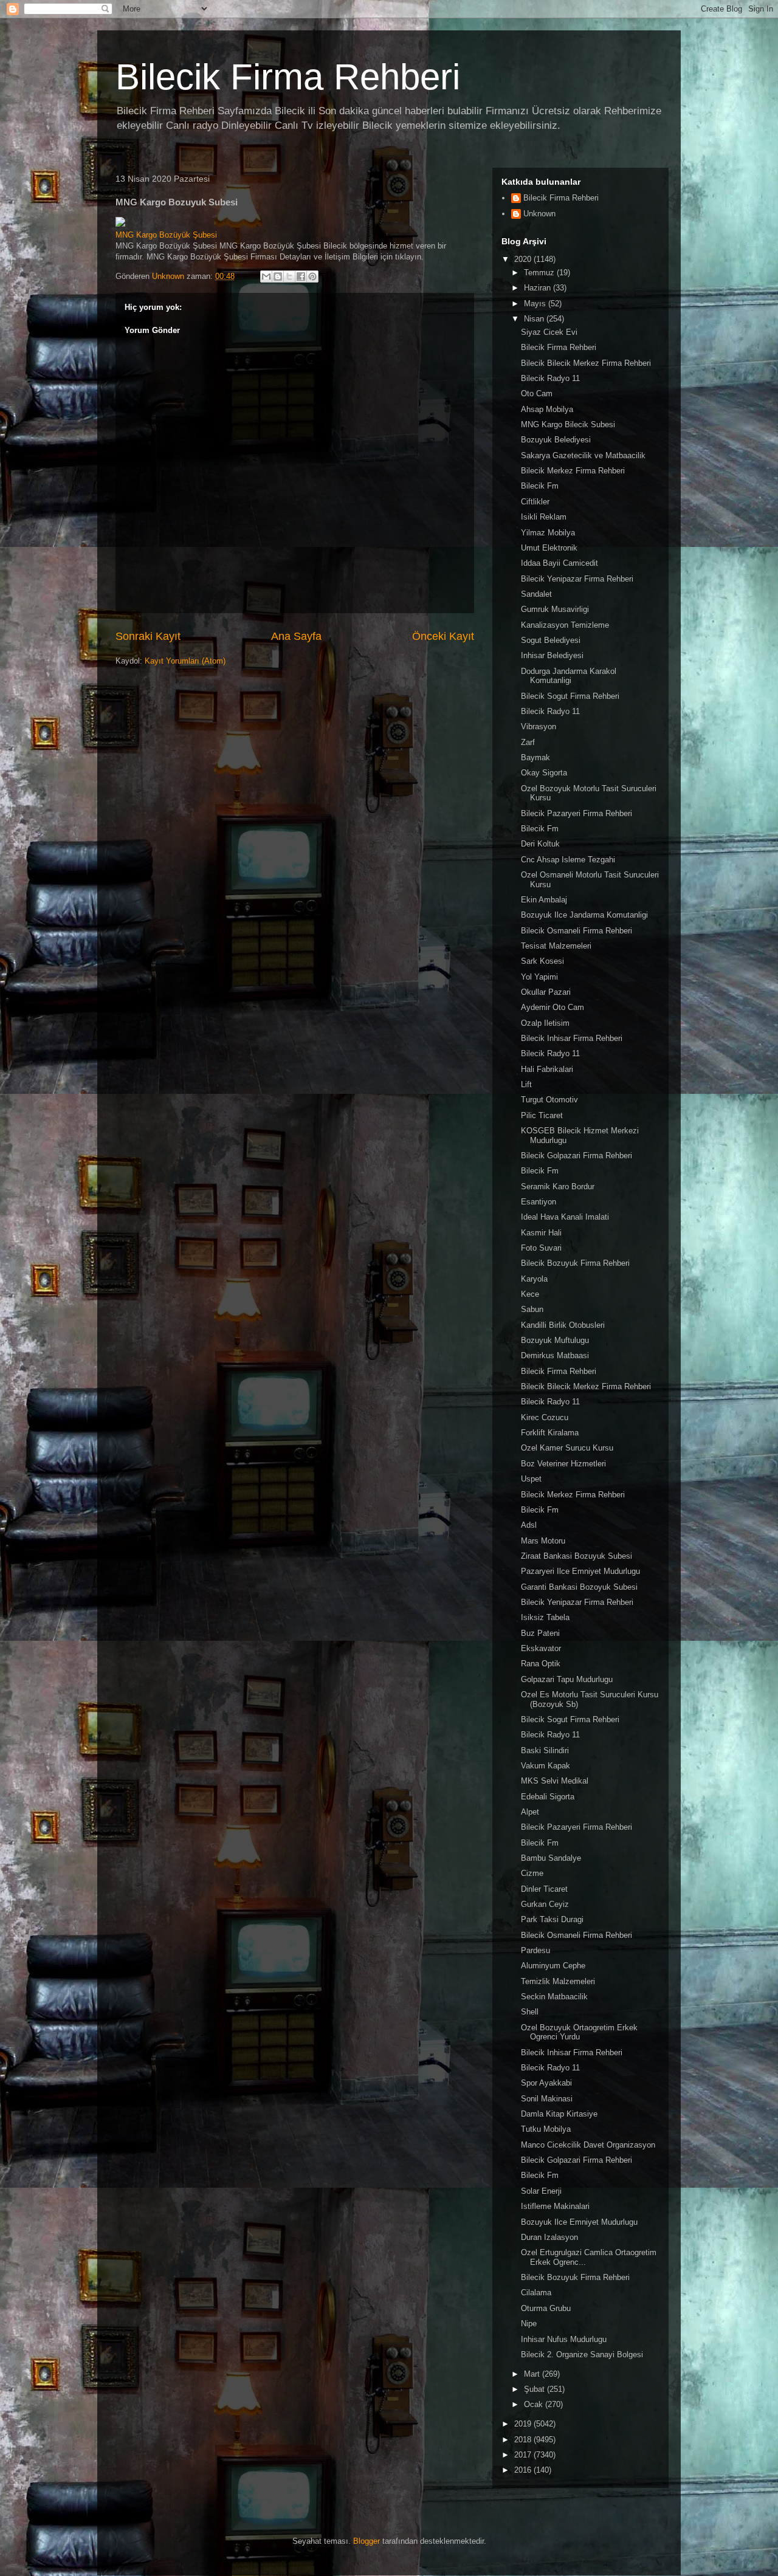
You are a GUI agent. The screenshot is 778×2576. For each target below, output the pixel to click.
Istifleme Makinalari (555, 2206)
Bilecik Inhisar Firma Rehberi (572, 1038)
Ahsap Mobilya (547, 409)
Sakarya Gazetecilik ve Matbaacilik (583, 455)
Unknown (539, 214)
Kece (530, 1294)
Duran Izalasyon (549, 2237)
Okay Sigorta (544, 773)
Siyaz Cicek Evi (549, 332)
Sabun (532, 1309)
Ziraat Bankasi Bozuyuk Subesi (577, 1556)
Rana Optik (541, 1664)
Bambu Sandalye (551, 1858)
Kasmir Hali (541, 1233)
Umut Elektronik (549, 548)
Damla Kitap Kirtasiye (559, 2114)
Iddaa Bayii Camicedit (559, 563)
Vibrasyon (539, 726)
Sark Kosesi (542, 961)
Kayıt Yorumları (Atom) (185, 661)
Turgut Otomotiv (549, 1100)
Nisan (535, 319)
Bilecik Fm (540, 486)
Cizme (532, 1873)
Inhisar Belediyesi (552, 655)
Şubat (535, 2389)
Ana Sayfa (296, 636)
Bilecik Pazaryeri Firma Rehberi (577, 813)
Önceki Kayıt (443, 636)
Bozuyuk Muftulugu (555, 1340)
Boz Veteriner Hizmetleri (563, 1464)
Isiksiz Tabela (545, 1617)
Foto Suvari (541, 1248)
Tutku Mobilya (546, 2129)
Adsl (529, 1525)
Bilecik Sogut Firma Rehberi (570, 696)
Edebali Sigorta (548, 1797)
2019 (524, 2424)
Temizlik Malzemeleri (558, 1981)
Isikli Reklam (544, 517)
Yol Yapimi (539, 977)
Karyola (534, 1279)
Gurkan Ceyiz (545, 1904)
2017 (524, 2455)
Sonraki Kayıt (148, 636)
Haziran (539, 288)
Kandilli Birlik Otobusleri (563, 1325)
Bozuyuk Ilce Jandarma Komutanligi (584, 915)
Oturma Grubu (546, 2308)
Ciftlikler (535, 502)
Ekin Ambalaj (544, 900)
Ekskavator (541, 1648)
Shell (530, 2012)
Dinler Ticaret (544, 1889)
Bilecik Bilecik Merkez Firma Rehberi (586, 363)
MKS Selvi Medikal (555, 1781)
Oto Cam (537, 393)
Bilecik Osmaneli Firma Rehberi (577, 931)
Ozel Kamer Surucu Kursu (567, 1448)
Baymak (535, 757)
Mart (533, 2374)
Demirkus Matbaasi (555, 1355)
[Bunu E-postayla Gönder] (266, 276)
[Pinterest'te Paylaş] (312, 276)
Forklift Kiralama (550, 1433)
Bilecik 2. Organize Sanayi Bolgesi (582, 2354)
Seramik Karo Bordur (558, 1187)
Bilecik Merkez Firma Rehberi (573, 471)
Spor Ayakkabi (546, 2083)
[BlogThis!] (278, 276)
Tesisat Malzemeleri (556, 946)
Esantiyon (539, 1202)
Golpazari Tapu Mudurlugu (567, 1679)
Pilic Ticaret (542, 1115)
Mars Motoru (543, 1541)
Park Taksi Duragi (552, 1919)
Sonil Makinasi (547, 2099)
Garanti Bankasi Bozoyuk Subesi (579, 1587)
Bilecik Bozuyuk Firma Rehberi (575, 1263)
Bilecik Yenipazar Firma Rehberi (577, 579)
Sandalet (536, 594)
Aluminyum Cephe (553, 1966)
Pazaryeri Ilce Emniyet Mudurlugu (580, 1571)
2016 (524, 2470)
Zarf (528, 742)
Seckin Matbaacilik (554, 1997)
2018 (524, 2440)
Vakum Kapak (546, 1766)
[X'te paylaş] (289, 276)
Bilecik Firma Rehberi (288, 77)
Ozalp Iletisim (545, 1023)
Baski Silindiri (545, 1750)
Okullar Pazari (546, 992)
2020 (524, 259)
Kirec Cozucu (545, 1417)
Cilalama (536, 2293)
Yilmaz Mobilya (548, 533)
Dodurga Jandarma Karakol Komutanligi (569, 676)
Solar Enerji (541, 2191)
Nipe (529, 2324)
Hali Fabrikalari (547, 1069)
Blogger (367, 2541)
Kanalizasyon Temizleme (565, 625)
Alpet (530, 1812)
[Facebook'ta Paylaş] (301, 276)
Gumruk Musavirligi (555, 609)
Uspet (531, 1479)
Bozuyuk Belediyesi (556, 440)
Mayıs (536, 304)
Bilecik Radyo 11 (550, 378)
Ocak (535, 2404)
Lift (526, 1084)
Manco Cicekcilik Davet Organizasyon (588, 2145)
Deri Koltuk (540, 844)
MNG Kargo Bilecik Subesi (568, 424)
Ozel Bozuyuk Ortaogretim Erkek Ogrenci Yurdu (579, 2032)
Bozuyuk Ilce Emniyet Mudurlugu (579, 2222)
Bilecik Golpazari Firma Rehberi (577, 1156)
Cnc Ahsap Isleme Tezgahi (568, 860)
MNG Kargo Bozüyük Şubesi (166, 235)
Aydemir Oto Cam (553, 1007)
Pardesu (535, 1950)
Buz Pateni (540, 1633)
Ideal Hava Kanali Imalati (565, 1217)
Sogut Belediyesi (551, 640)
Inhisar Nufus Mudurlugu (564, 2339)
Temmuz (540, 273)
